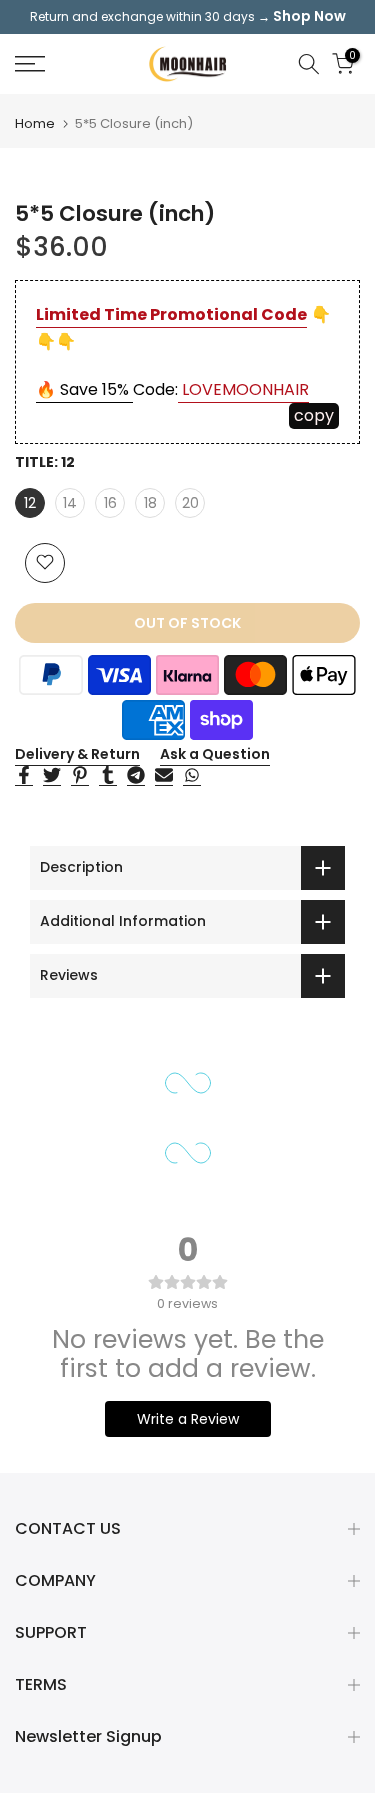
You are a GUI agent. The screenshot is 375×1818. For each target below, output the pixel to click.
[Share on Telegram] (136, 776)
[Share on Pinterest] (80, 776)
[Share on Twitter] (52, 776)
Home (35, 123)
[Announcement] (187, 17)
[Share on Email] (164, 776)
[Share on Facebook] (24, 776)
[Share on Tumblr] (108, 776)
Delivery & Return (77, 754)
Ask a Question (215, 754)
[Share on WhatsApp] (192, 776)
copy (314, 415)
